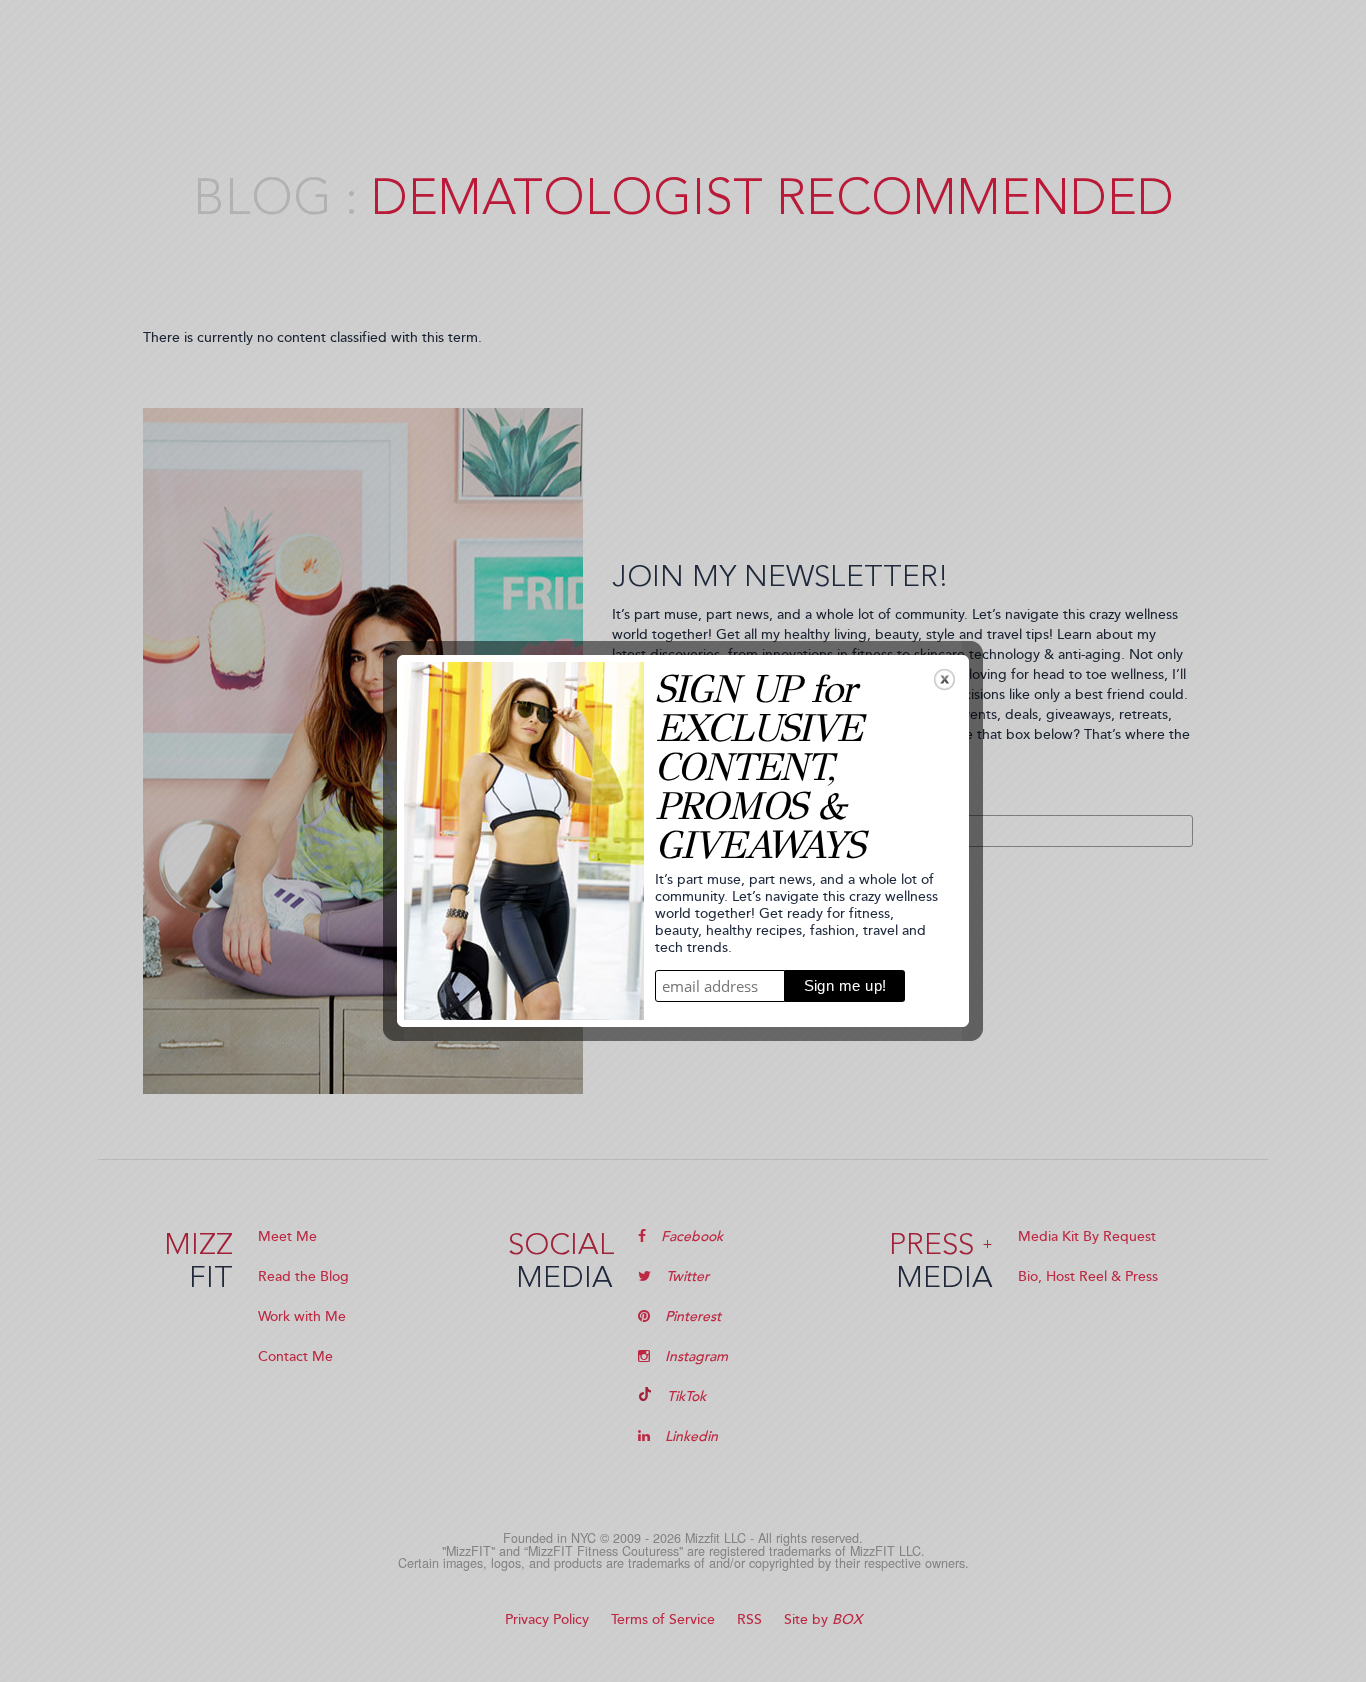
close (944, 679)
